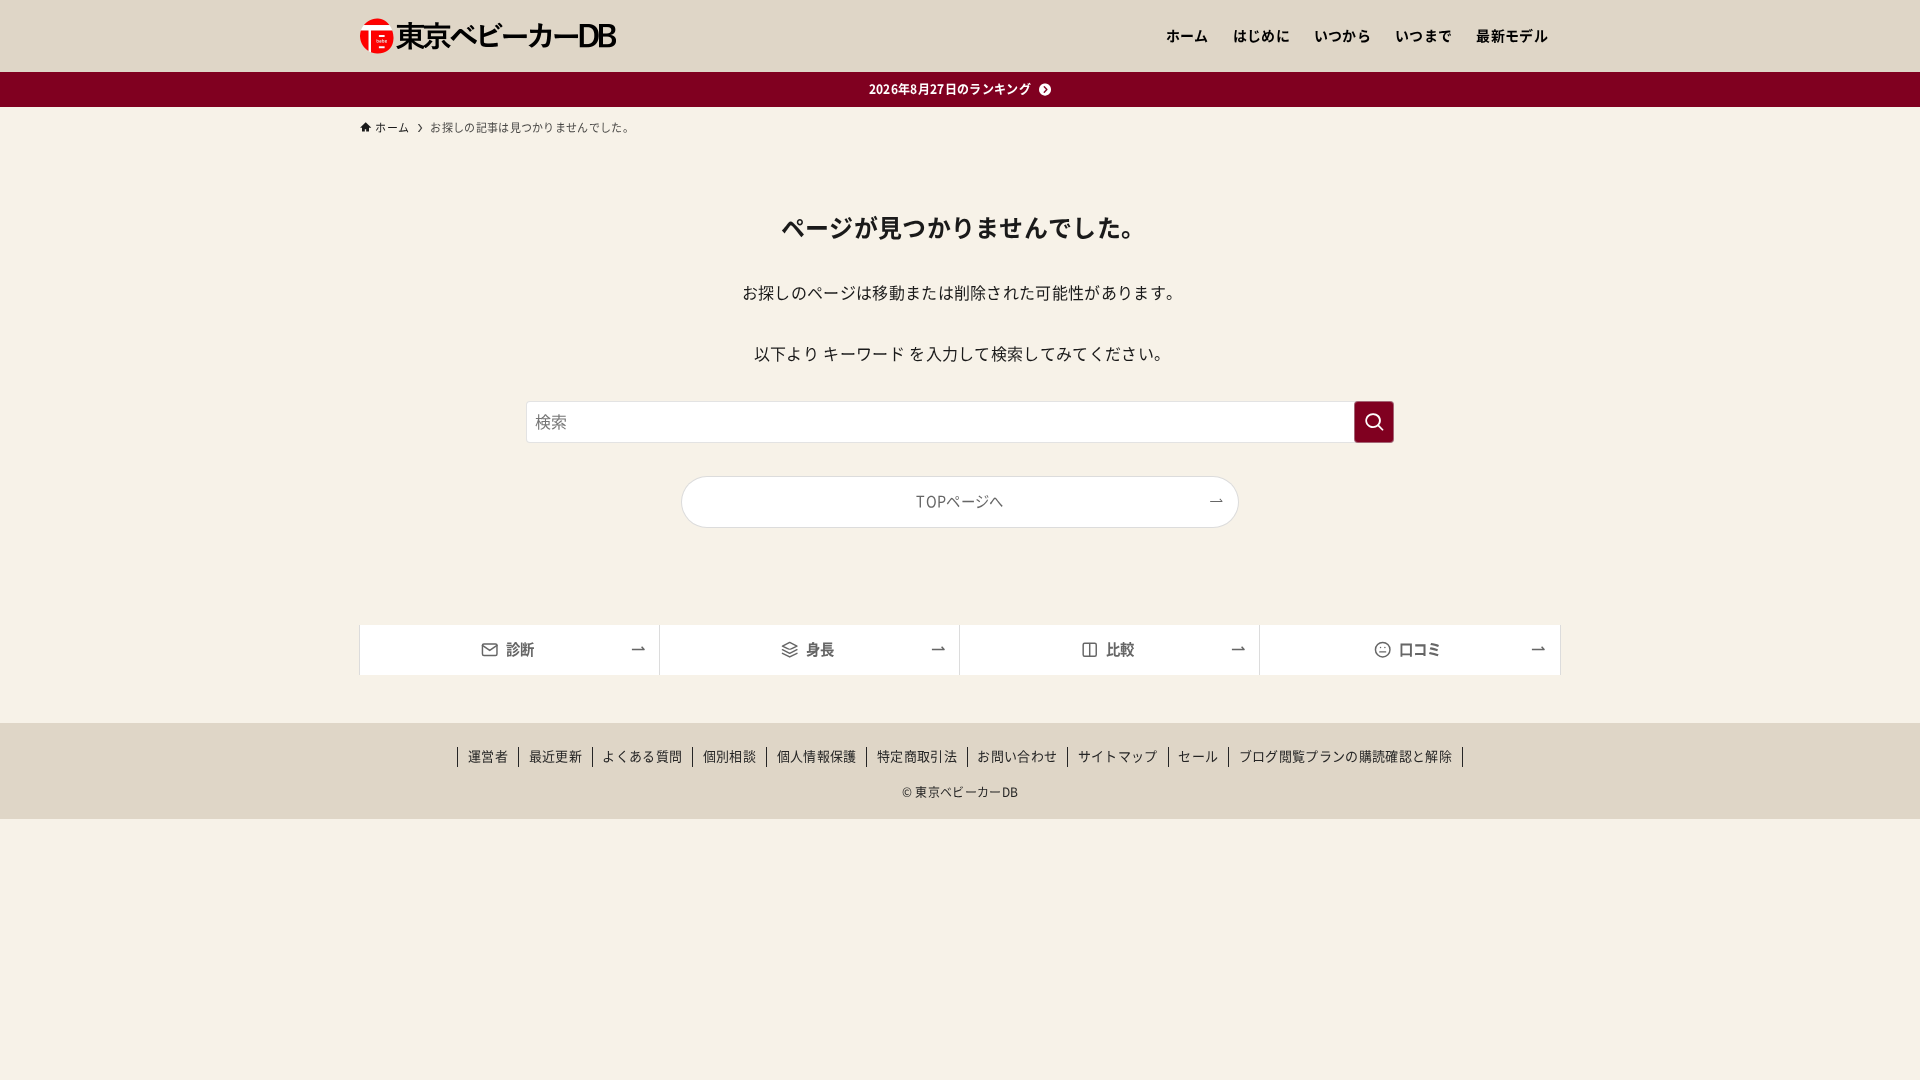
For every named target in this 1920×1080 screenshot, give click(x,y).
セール (1198, 756)
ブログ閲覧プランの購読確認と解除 (1345, 756)
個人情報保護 (817, 756)
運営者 (488, 756)
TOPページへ (959, 501)
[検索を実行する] (1374, 422)
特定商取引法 (917, 756)
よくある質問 (642, 756)
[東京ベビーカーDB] (488, 36)
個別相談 (729, 756)
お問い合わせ (1017, 756)
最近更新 (555, 756)
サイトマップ (1118, 756)
